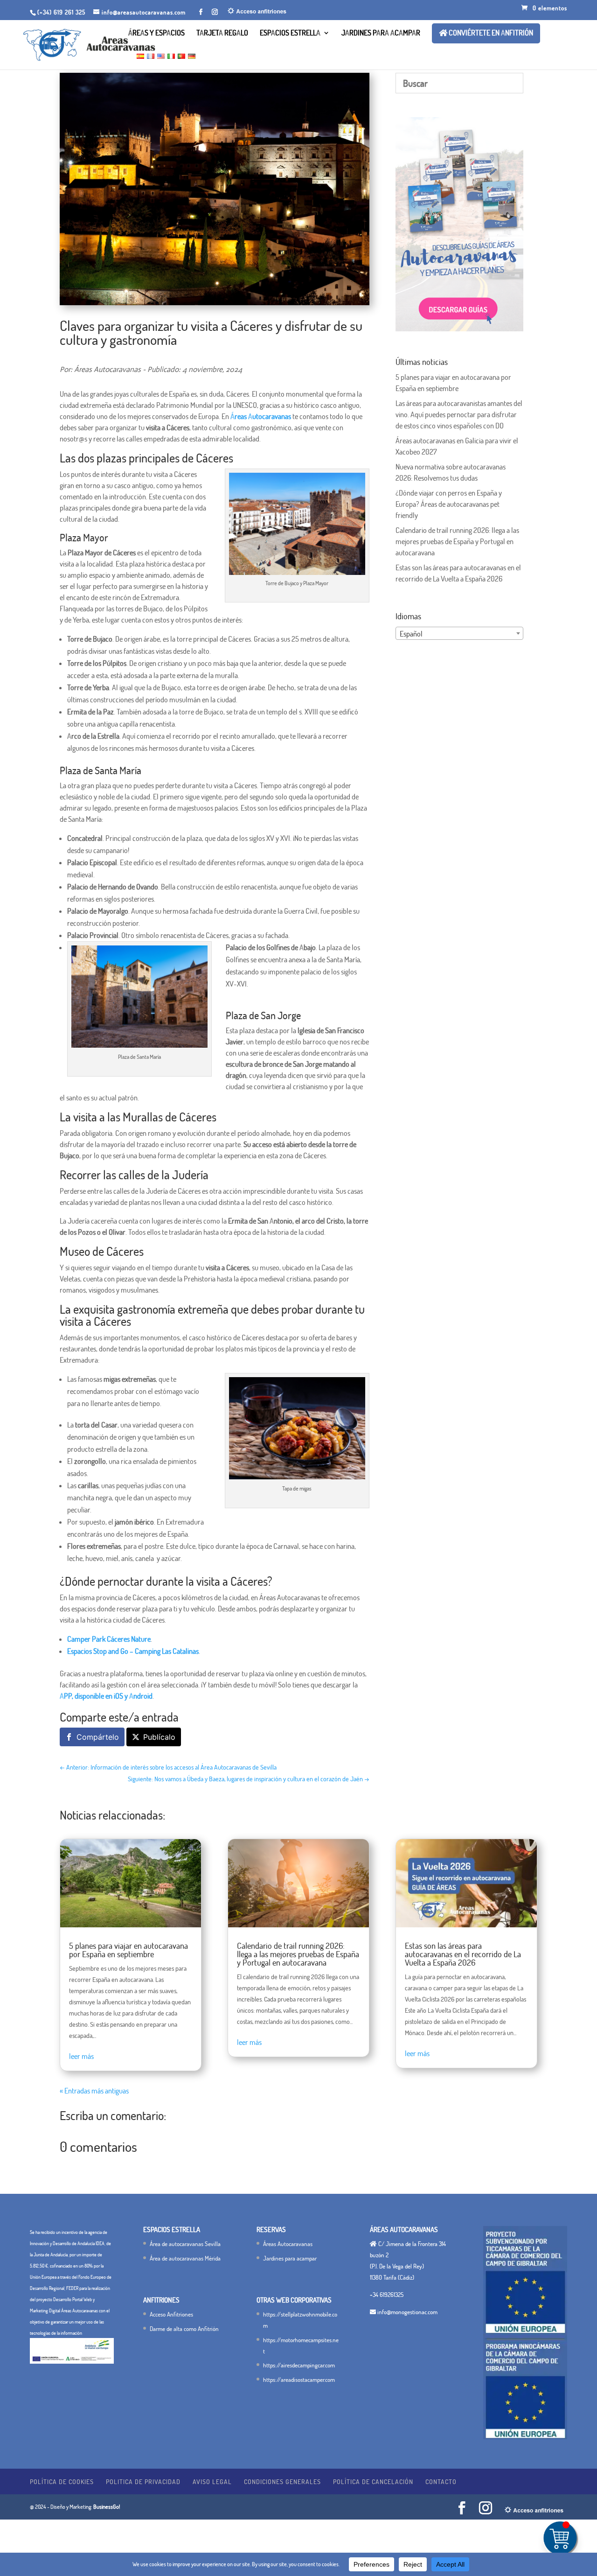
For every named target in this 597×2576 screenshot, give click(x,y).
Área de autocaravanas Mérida (185, 2258)
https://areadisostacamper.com (299, 2380)
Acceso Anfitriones (171, 2314)
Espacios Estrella (290, 33)
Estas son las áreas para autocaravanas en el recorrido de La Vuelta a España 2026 (463, 1954)
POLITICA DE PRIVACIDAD (143, 2481)
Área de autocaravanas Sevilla (185, 2244)
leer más (81, 2056)
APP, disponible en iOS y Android (106, 1696)
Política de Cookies (62, 2481)
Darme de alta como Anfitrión (184, 2329)
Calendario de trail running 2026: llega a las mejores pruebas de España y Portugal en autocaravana (457, 541)
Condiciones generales (282, 2481)
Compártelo (98, 1737)
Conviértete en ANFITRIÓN (490, 33)
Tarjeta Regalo (222, 33)
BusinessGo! (107, 2507)
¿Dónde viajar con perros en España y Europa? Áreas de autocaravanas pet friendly (449, 504)
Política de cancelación (373, 2481)
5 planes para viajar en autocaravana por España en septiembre (128, 1950)
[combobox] (459, 633)
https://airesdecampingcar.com (299, 2365)
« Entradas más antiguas (94, 2091)
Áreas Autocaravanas (288, 2244)
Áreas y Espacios (156, 33)
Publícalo (159, 1737)
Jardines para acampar (381, 33)
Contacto (441, 2481)
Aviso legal (212, 2481)
